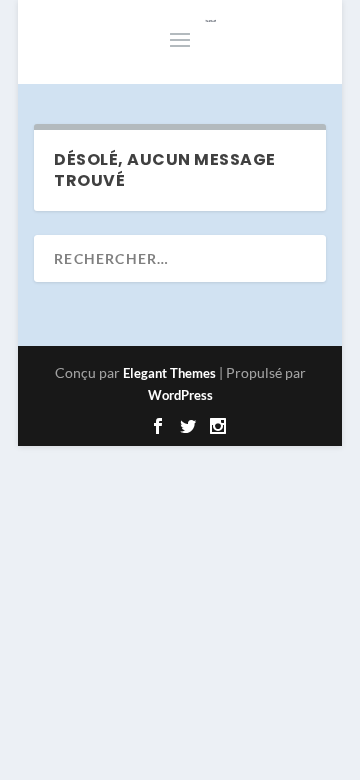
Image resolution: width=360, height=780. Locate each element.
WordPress (180, 395)
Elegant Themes (169, 373)
